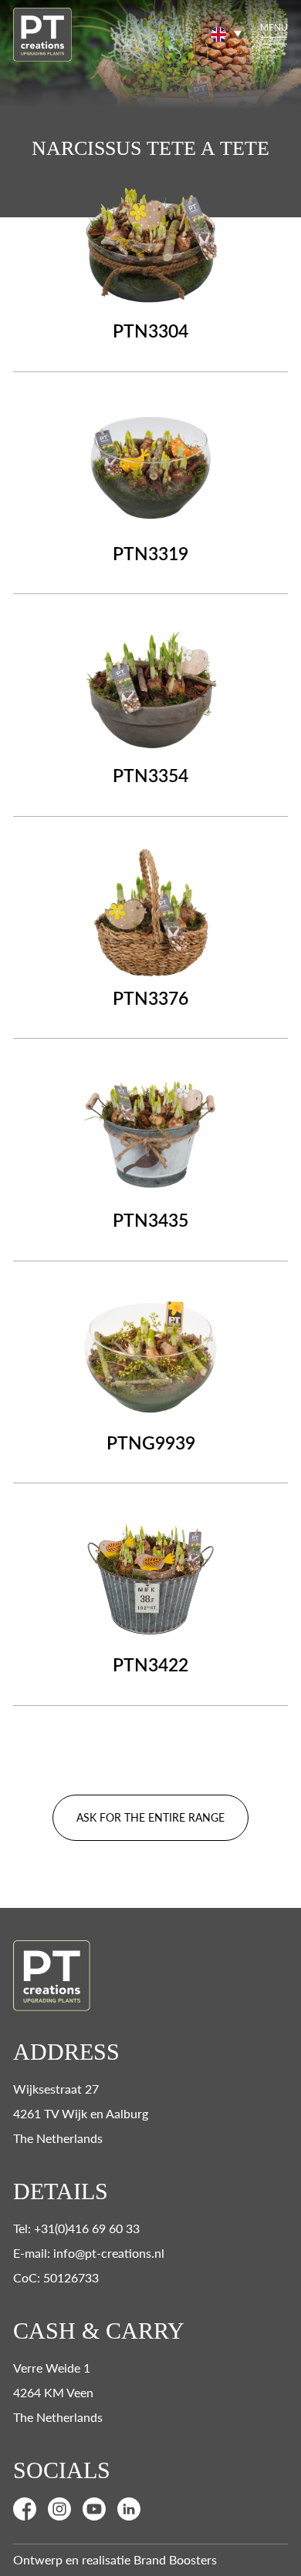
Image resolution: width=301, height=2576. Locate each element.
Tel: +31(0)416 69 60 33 (76, 2228)
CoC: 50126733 (56, 2277)
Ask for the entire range (150, 1817)
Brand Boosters (175, 2559)
